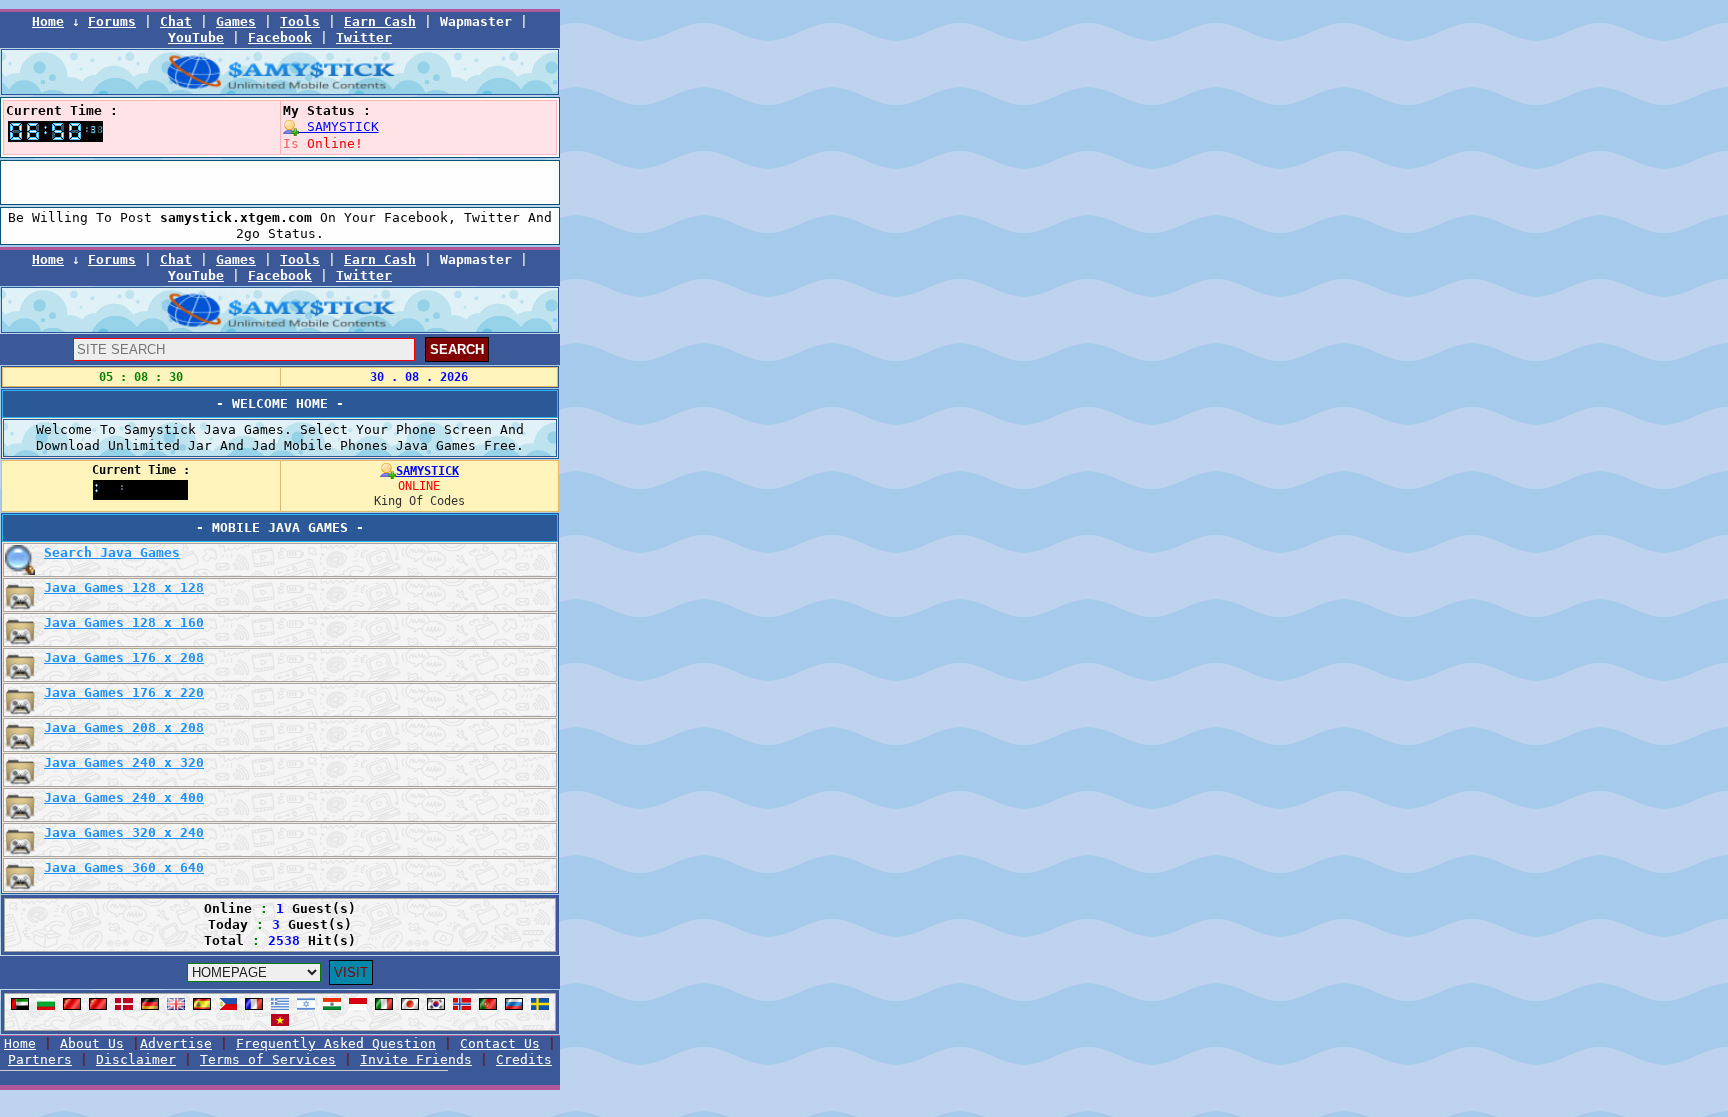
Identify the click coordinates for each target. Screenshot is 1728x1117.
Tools (300, 21)
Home (48, 21)
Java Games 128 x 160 (124, 622)
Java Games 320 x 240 (124, 832)
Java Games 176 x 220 (124, 692)
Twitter (364, 37)
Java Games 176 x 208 (124, 657)
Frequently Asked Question (336, 1043)
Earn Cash (380, 21)
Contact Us (500, 1043)
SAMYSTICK (339, 126)
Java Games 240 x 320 (124, 762)
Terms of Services (268, 1059)
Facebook (280, 37)
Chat (176, 21)
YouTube (196, 37)
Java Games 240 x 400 (124, 797)
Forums (112, 21)
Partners (40, 1059)
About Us (92, 1043)
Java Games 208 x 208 (124, 727)
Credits (524, 1059)
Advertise (176, 1043)
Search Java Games (112, 552)
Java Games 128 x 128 (124, 587)
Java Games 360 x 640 (124, 867)
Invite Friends (416, 1059)
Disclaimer (136, 1059)
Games (236, 21)
